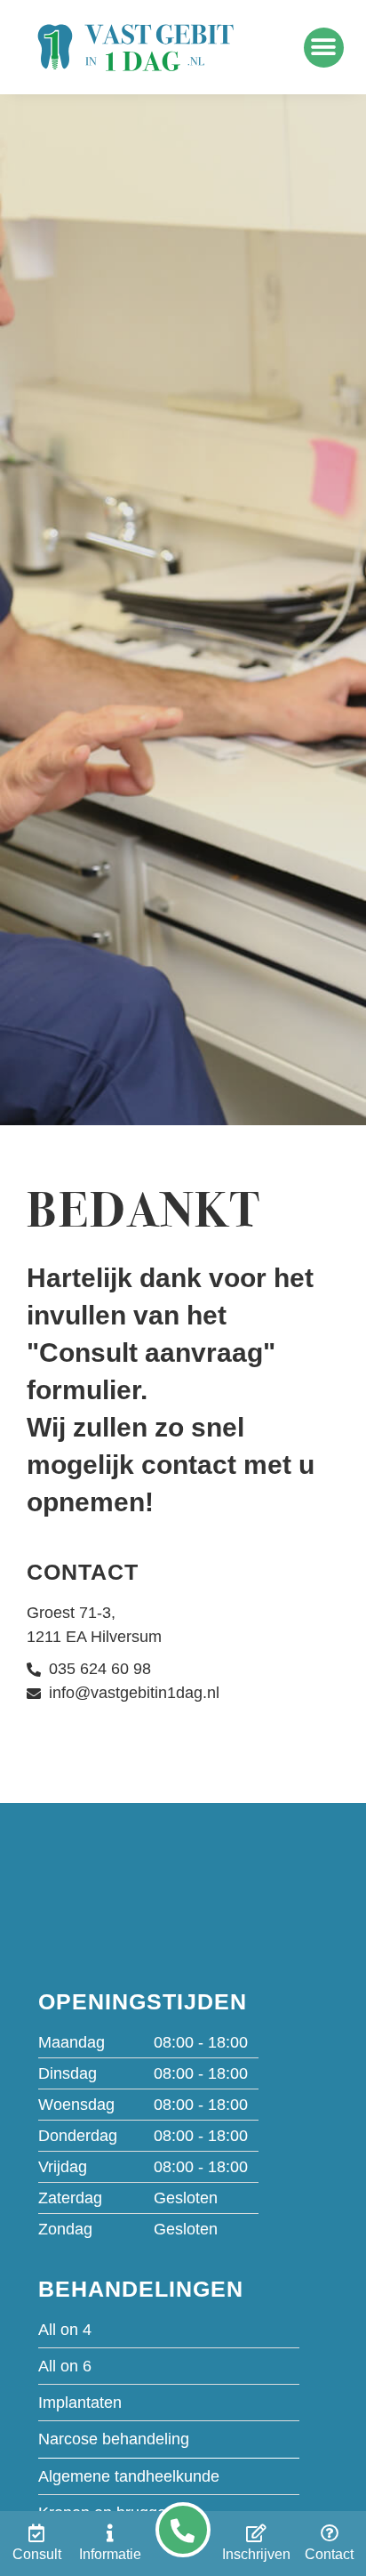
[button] (324, 48)
